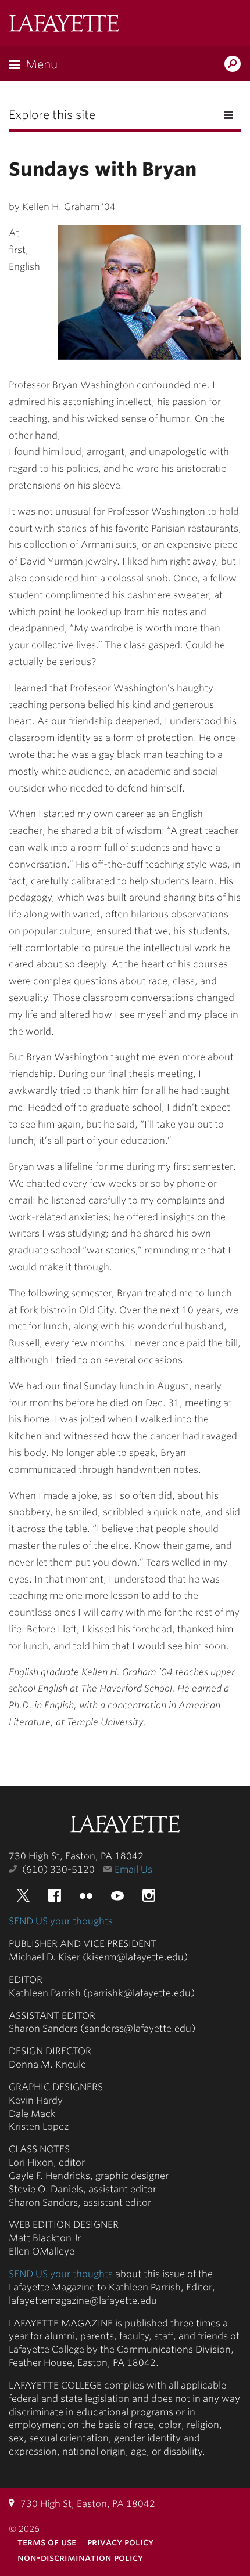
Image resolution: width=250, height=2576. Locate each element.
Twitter (23, 1895)
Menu (42, 64)
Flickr (86, 1895)
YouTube (117, 1895)
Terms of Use (47, 2542)
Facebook (55, 1895)
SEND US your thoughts (61, 1921)
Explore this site (52, 115)
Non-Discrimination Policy (80, 2558)
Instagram (149, 1895)
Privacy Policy (120, 2542)
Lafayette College (125, 1825)
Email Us (133, 1869)
